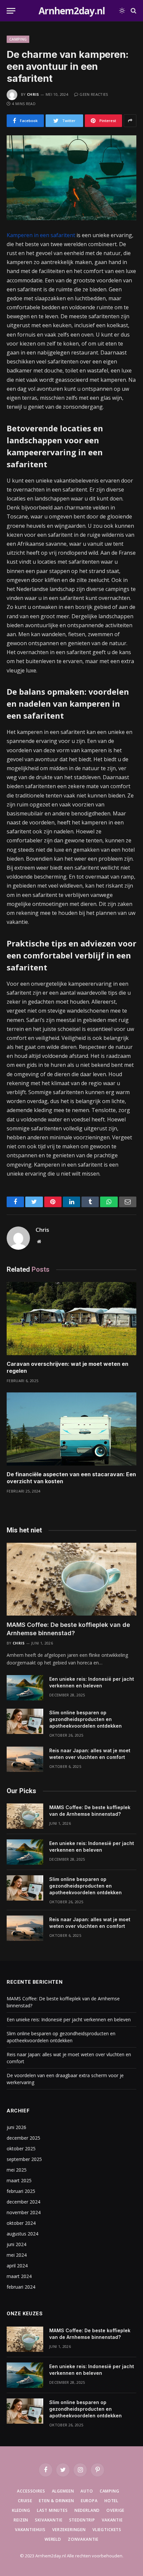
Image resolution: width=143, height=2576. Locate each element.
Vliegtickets (107, 2530)
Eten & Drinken (57, 2501)
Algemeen (63, 2491)
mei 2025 (17, 2170)
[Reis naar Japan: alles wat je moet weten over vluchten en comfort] (25, 1759)
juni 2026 (16, 2127)
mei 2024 (17, 2255)
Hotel (111, 2501)
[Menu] (11, 11)
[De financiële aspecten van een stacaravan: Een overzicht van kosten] (71, 1429)
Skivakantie (49, 2520)
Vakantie (112, 2520)
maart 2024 (19, 2276)
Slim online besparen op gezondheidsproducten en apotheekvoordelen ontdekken (85, 1719)
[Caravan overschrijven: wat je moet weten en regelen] (71, 1318)
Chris (33, 94)
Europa (89, 2501)
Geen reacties (94, 94)
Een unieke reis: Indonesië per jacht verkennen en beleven (69, 2019)
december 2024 (23, 2202)
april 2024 (17, 2266)
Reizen (21, 2520)
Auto (87, 2491)
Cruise (25, 2501)
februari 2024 (21, 2287)
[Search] (133, 11)
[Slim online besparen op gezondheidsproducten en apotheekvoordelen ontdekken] (25, 1721)
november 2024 (24, 2212)
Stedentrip (82, 2520)
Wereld (53, 2539)
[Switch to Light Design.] (122, 11)
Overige (115, 2510)
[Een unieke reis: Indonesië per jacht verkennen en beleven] (25, 1688)
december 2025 (23, 2138)
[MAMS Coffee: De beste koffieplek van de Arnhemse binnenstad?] (71, 1579)
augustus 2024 (22, 2234)
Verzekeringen (69, 2530)
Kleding (21, 2510)
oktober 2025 (21, 2148)
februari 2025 (21, 2191)
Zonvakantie (83, 2539)
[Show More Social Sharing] (130, 121)
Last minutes (52, 2510)
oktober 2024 (21, 2223)
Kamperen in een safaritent (41, 235)
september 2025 (24, 2159)
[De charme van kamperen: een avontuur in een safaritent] (71, 178)
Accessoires (31, 2491)
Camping (18, 39)
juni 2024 (16, 2244)
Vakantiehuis (30, 2530)
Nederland (87, 2510)
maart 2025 (19, 2180)
